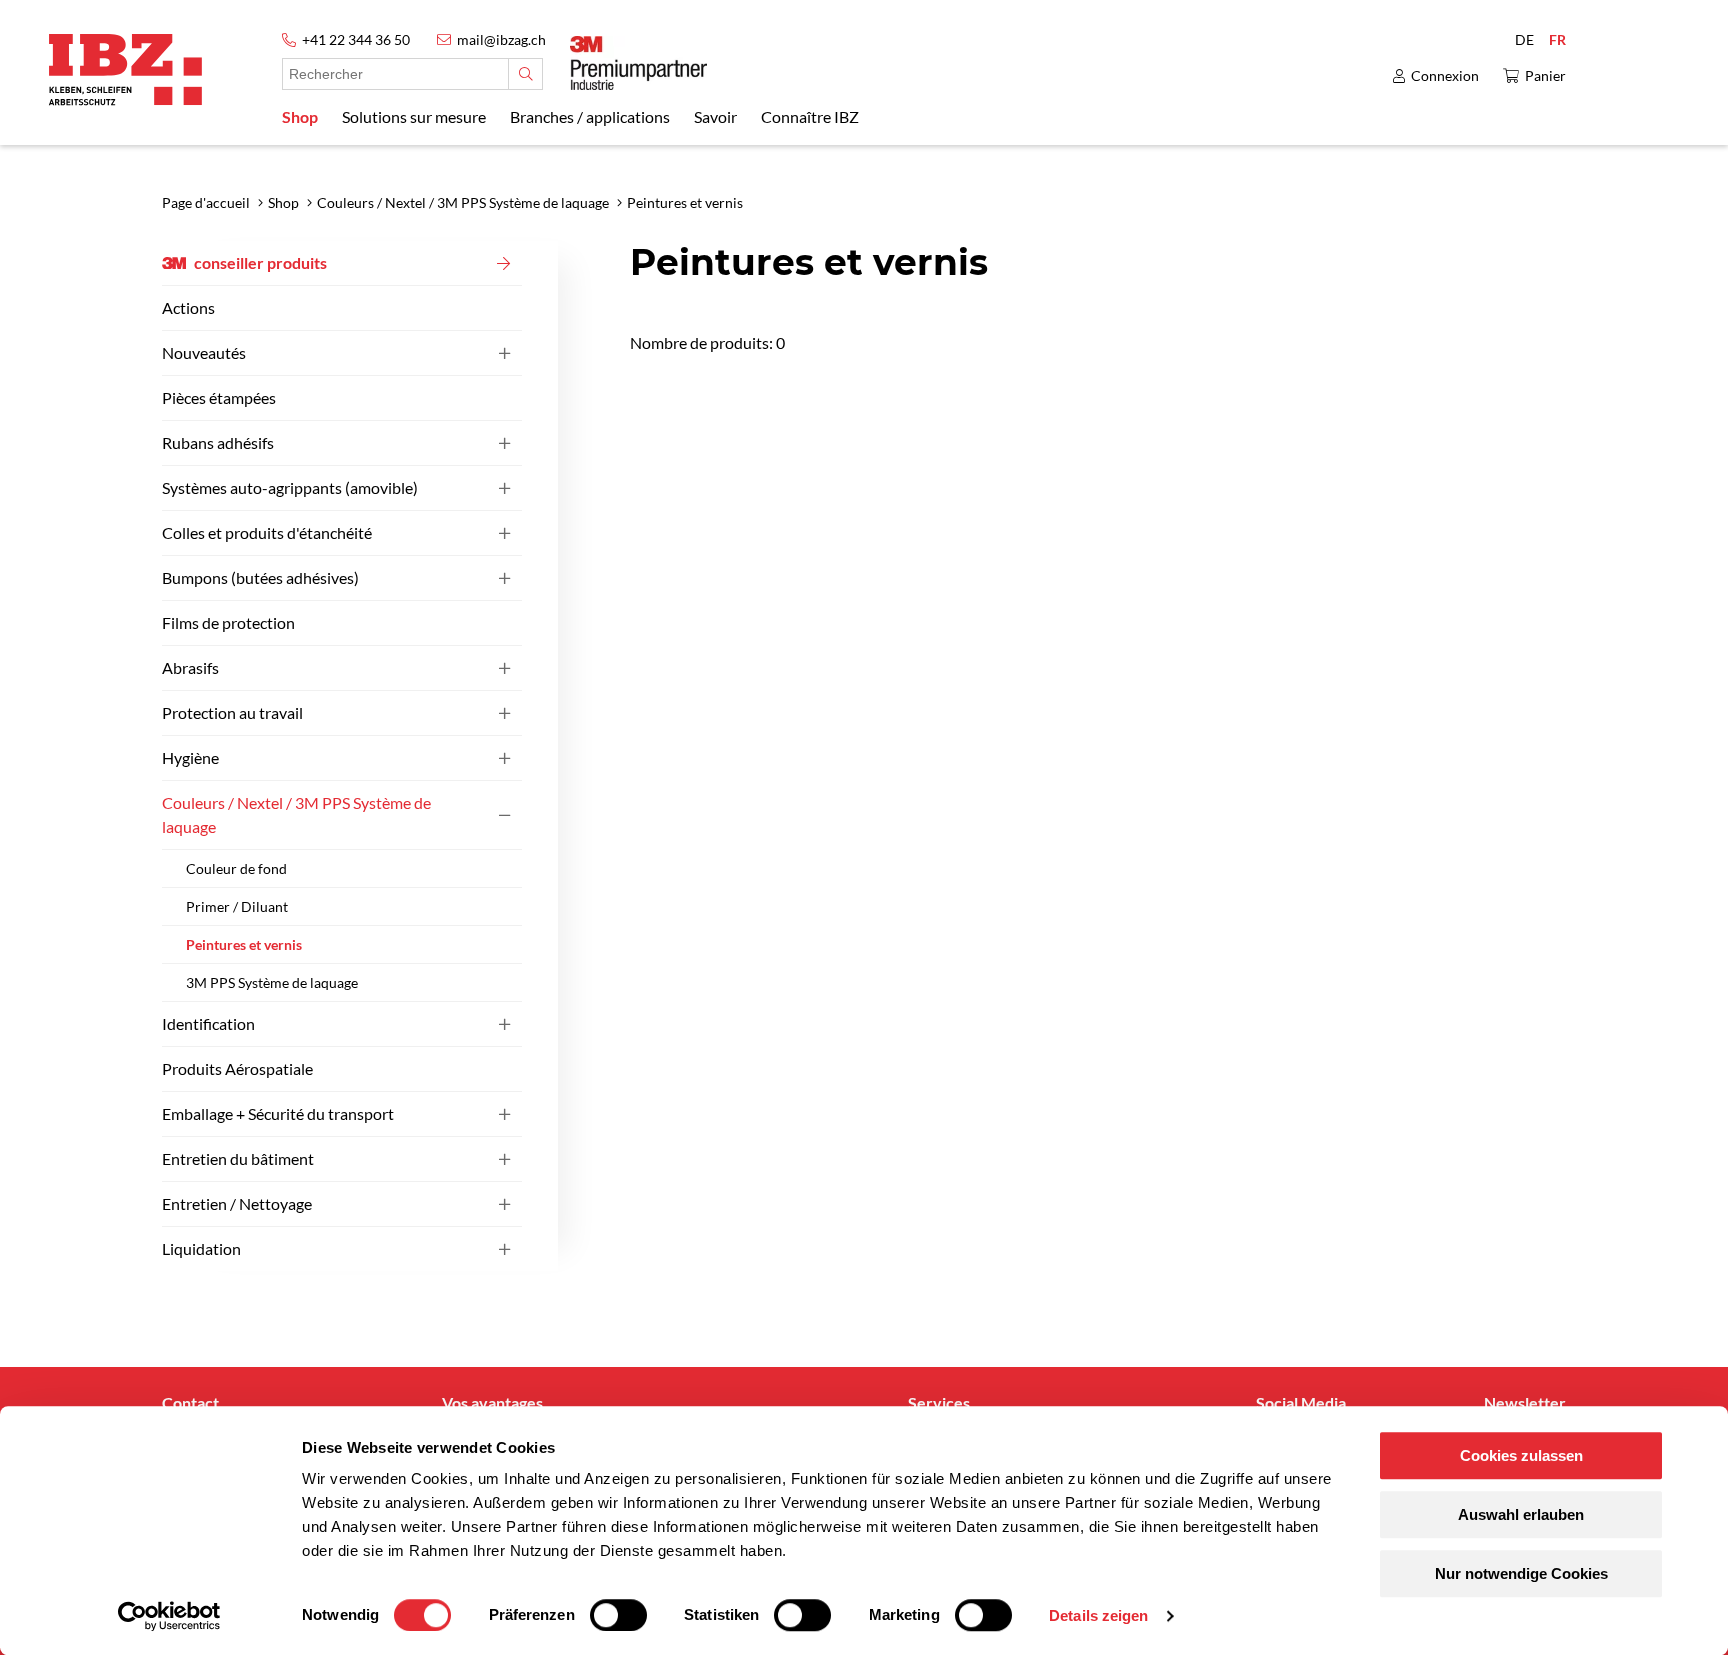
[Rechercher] (525, 74)
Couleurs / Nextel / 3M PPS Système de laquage (296, 814)
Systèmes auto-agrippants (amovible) (290, 487)
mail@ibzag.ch (501, 39)
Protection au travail (232, 712)
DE (1524, 39)
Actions (188, 307)
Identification (208, 1023)
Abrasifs (190, 667)
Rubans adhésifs (218, 442)
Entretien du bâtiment (238, 1158)
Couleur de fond (236, 868)
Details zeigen (1098, 1615)
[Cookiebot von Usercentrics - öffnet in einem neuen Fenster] (169, 1616)
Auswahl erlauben (1521, 1514)
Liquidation (201, 1248)
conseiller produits (260, 262)
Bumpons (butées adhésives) (260, 577)
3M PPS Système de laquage (272, 982)
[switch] (618, 1615)
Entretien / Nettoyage (237, 1203)
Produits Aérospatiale (237, 1068)
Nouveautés (204, 352)
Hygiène (190, 757)
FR (1557, 39)
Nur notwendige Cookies (1521, 1573)
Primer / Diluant (237, 906)
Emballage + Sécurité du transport (278, 1113)
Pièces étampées (219, 397)
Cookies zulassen (1521, 1455)
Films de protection (228, 622)
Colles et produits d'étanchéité (267, 532)
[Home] (125, 69)
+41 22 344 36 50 (356, 39)
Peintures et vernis (244, 944)
